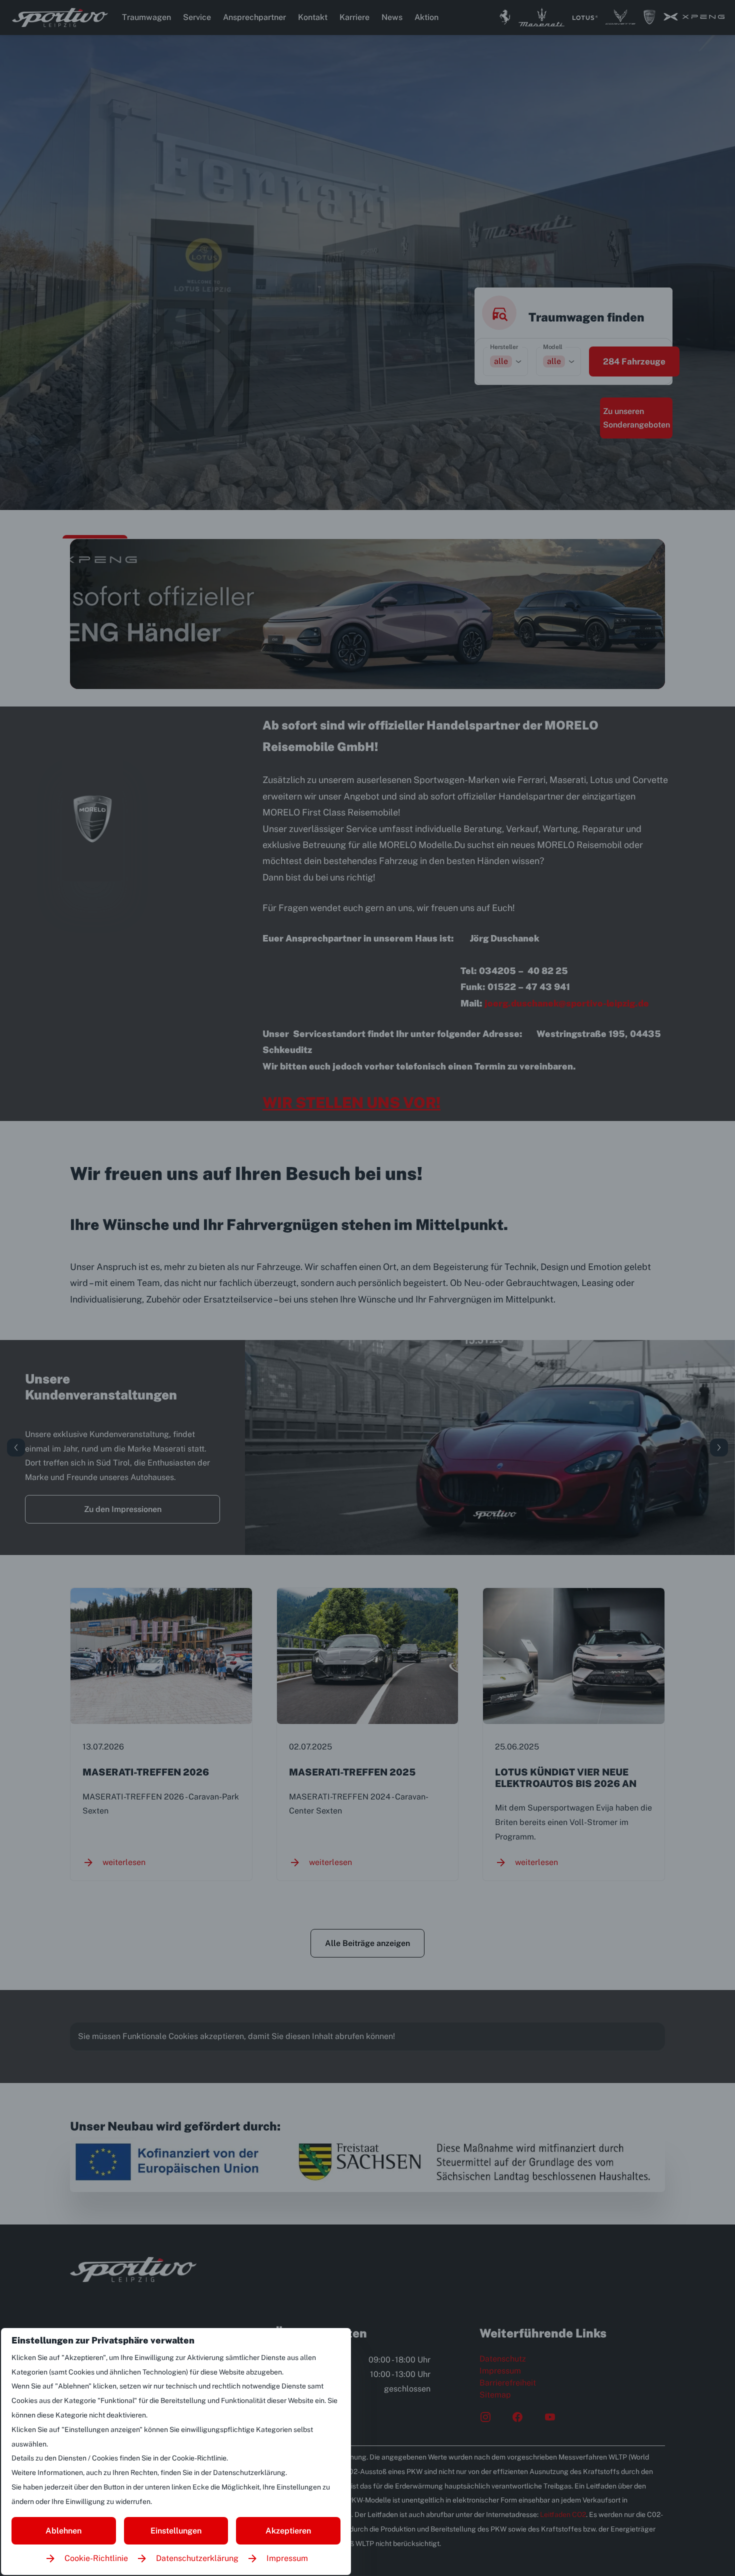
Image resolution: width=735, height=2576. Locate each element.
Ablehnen (63, 2531)
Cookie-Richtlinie (96, 2558)
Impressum (287, 2558)
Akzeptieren (288, 2531)
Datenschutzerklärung (197, 2558)
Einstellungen (176, 2531)
